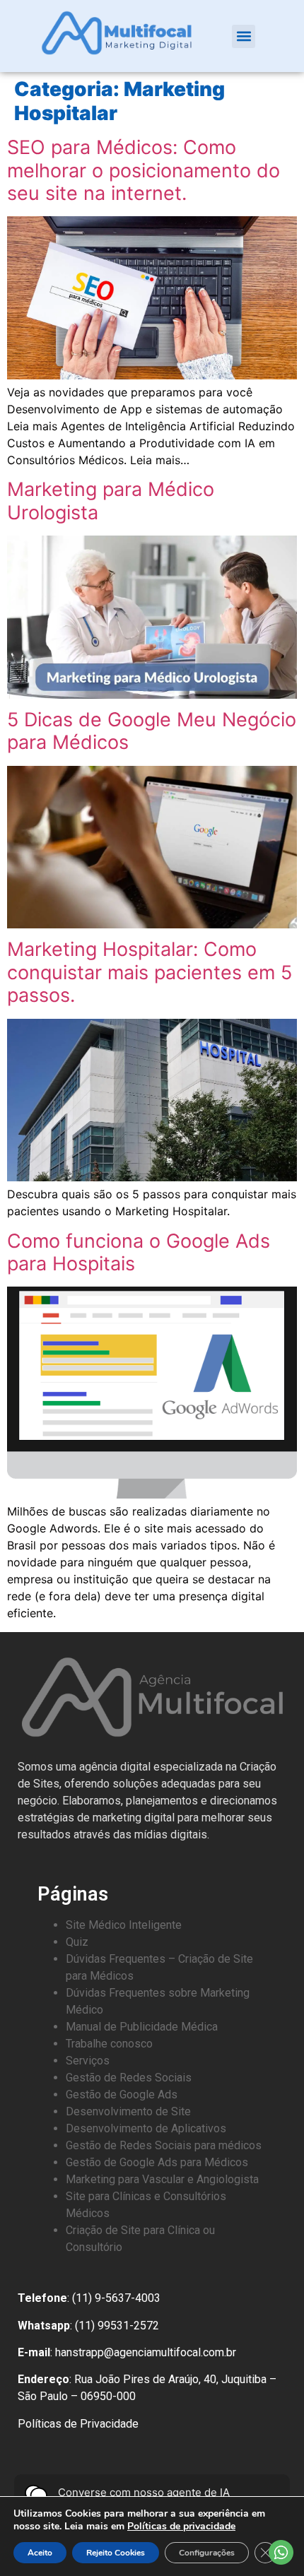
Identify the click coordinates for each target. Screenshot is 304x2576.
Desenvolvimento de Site (128, 2111)
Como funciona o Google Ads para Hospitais (139, 1252)
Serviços (88, 2061)
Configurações (207, 2553)
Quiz (77, 1942)
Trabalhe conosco (109, 2044)
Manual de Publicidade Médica (142, 2027)
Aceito (40, 2553)
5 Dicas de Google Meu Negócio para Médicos (152, 731)
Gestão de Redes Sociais (129, 2078)
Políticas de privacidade (181, 2526)
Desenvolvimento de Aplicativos (146, 2128)
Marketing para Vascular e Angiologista (162, 2179)
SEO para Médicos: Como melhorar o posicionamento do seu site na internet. (144, 170)
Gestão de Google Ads (122, 2095)
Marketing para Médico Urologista (111, 501)
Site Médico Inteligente (124, 1925)
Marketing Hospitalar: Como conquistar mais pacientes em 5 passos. (150, 972)
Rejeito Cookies (116, 2553)
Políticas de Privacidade (78, 2424)
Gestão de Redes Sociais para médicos (164, 2145)
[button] (244, 36)
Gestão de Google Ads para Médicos (157, 2162)
